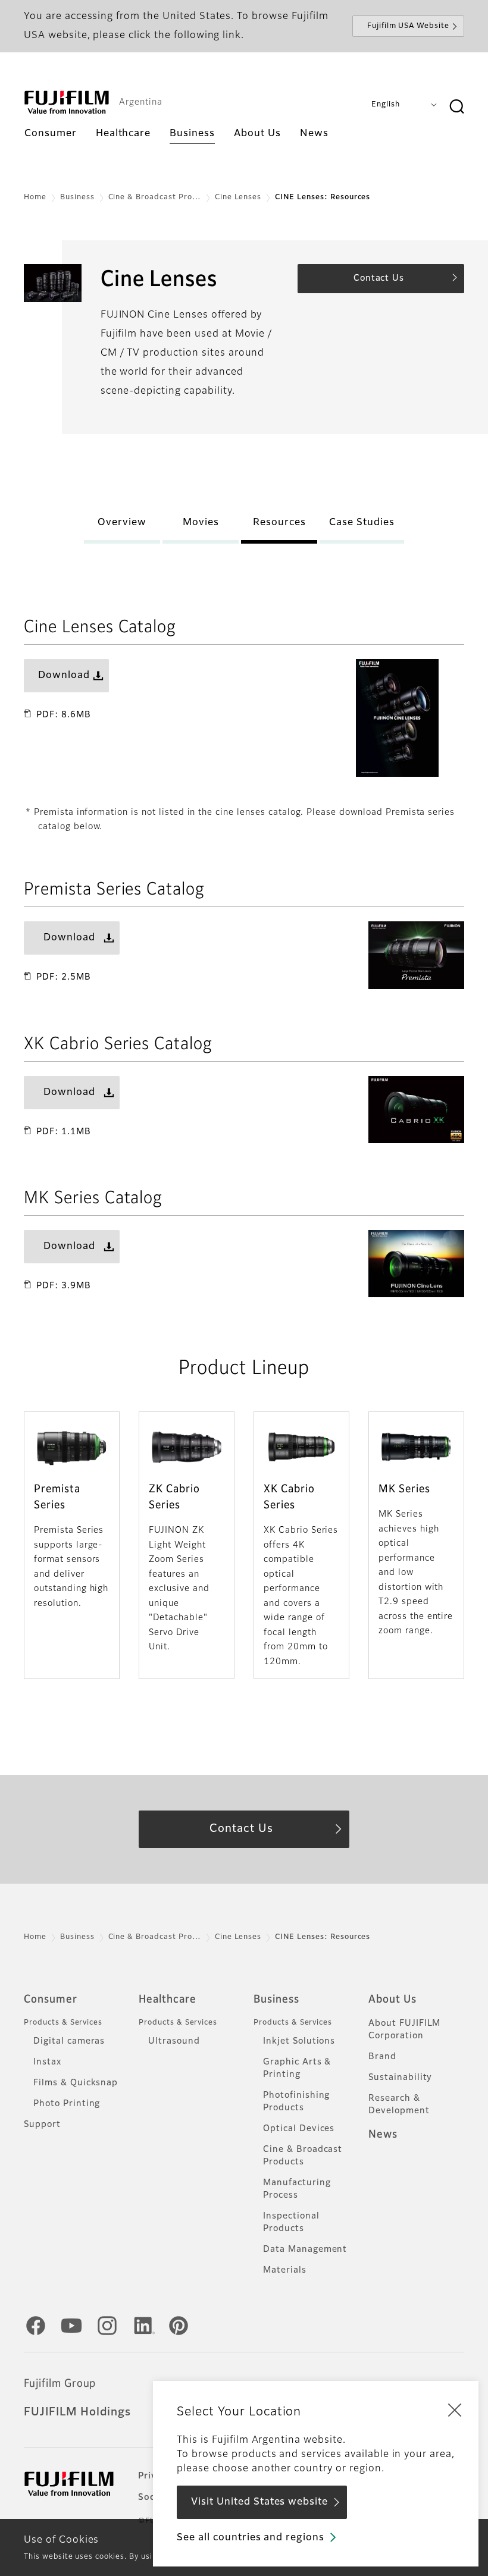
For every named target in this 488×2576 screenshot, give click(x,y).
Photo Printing (67, 2104)
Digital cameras (69, 2041)
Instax (47, 2062)
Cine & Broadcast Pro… (155, 197)
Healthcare (168, 2000)
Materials (285, 2270)
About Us (392, 2000)
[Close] (455, 2409)
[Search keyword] (456, 107)
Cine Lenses (238, 197)
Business (77, 197)
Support (42, 2125)
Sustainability (400, 2078)
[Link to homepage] (67, 102)
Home (35, 197)
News (383, 2135)
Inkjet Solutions (299, 2041)
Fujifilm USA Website (408, 26)
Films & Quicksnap (76, 2083)
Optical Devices (299, 2129)
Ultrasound (174, 2041)
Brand (382, 2057)
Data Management (305, 2249)
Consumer (51, 2000)
